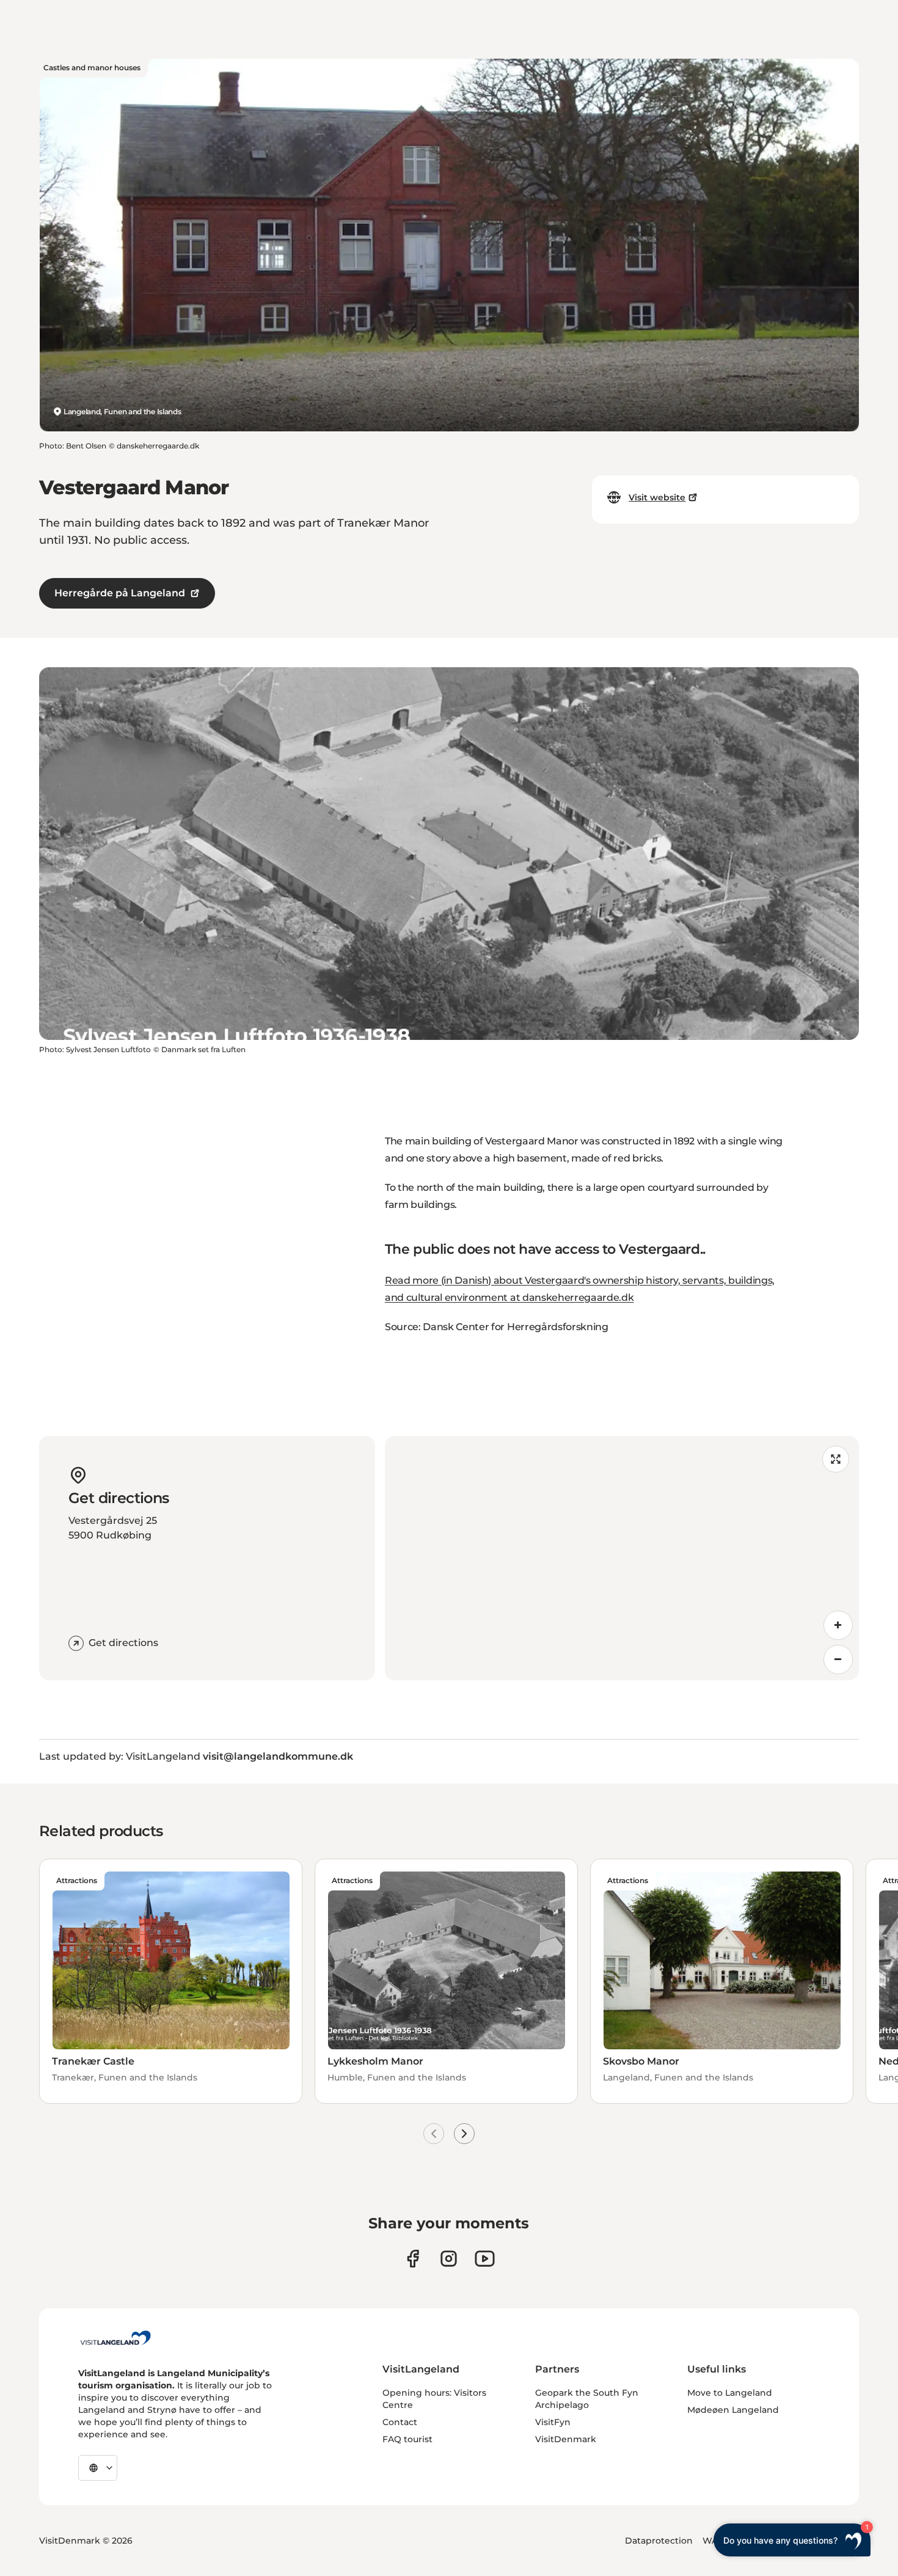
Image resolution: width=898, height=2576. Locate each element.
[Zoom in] (838, 1625)
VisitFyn (553, 2422)
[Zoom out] (838, 1659)
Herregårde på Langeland (120, 593)
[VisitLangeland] (115, 2338)
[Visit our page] (413, 2259)
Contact (400, 2422)
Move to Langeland (730, 2393)
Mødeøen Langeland (733, 2410)
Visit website (657, 497)
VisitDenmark (566, 2439)
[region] (622, 1558)
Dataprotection (659, 2541)
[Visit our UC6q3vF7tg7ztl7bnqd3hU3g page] (485, 2259)
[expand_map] (836, 1459)
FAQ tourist (407, 2439)
